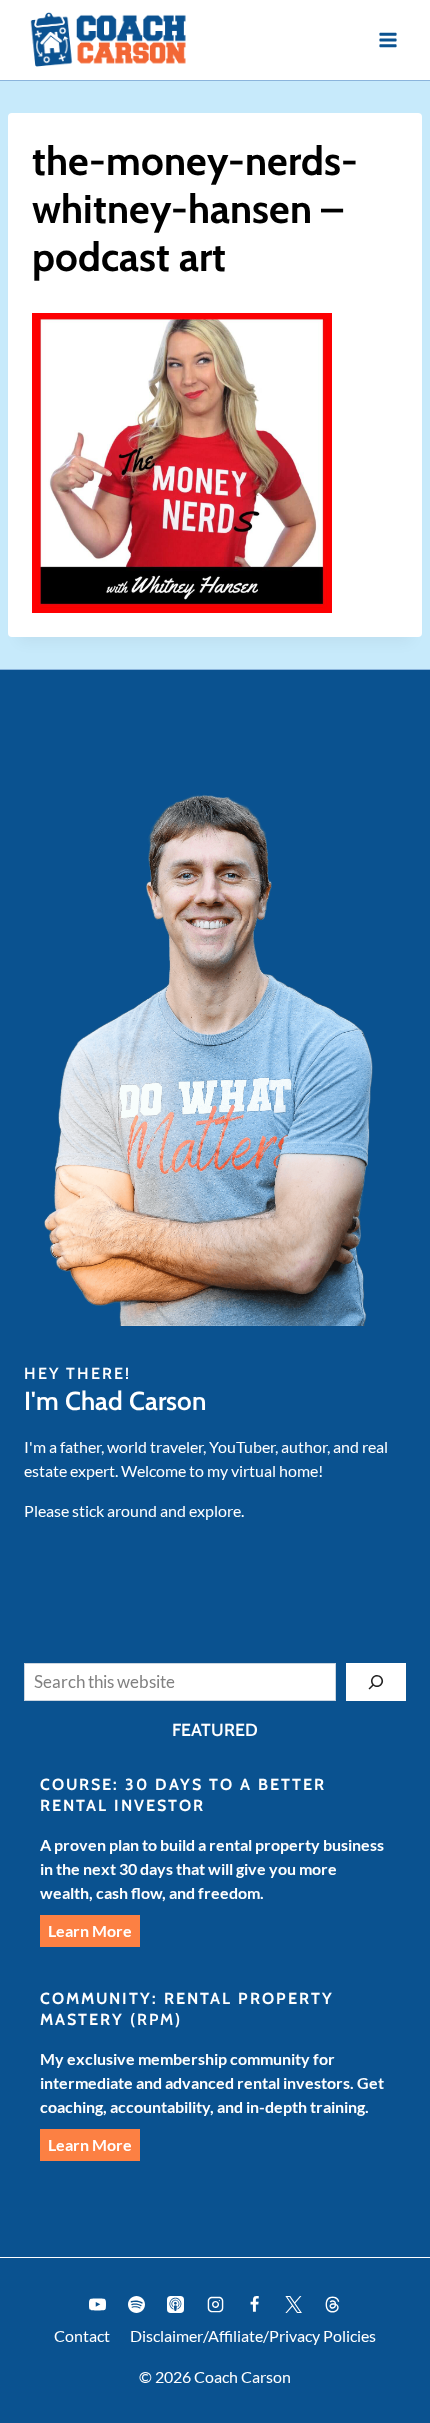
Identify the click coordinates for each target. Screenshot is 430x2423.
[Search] (376, 1682)
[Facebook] (254, 2305)
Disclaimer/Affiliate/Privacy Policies (253, 2335)
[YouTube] (98, 2305)
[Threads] (332, 2305)
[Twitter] (293, 2305)
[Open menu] (387, 39)
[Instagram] (215, 2305)
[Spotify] (137, 2305)
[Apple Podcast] (176, 2305)
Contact (82, 2335)
